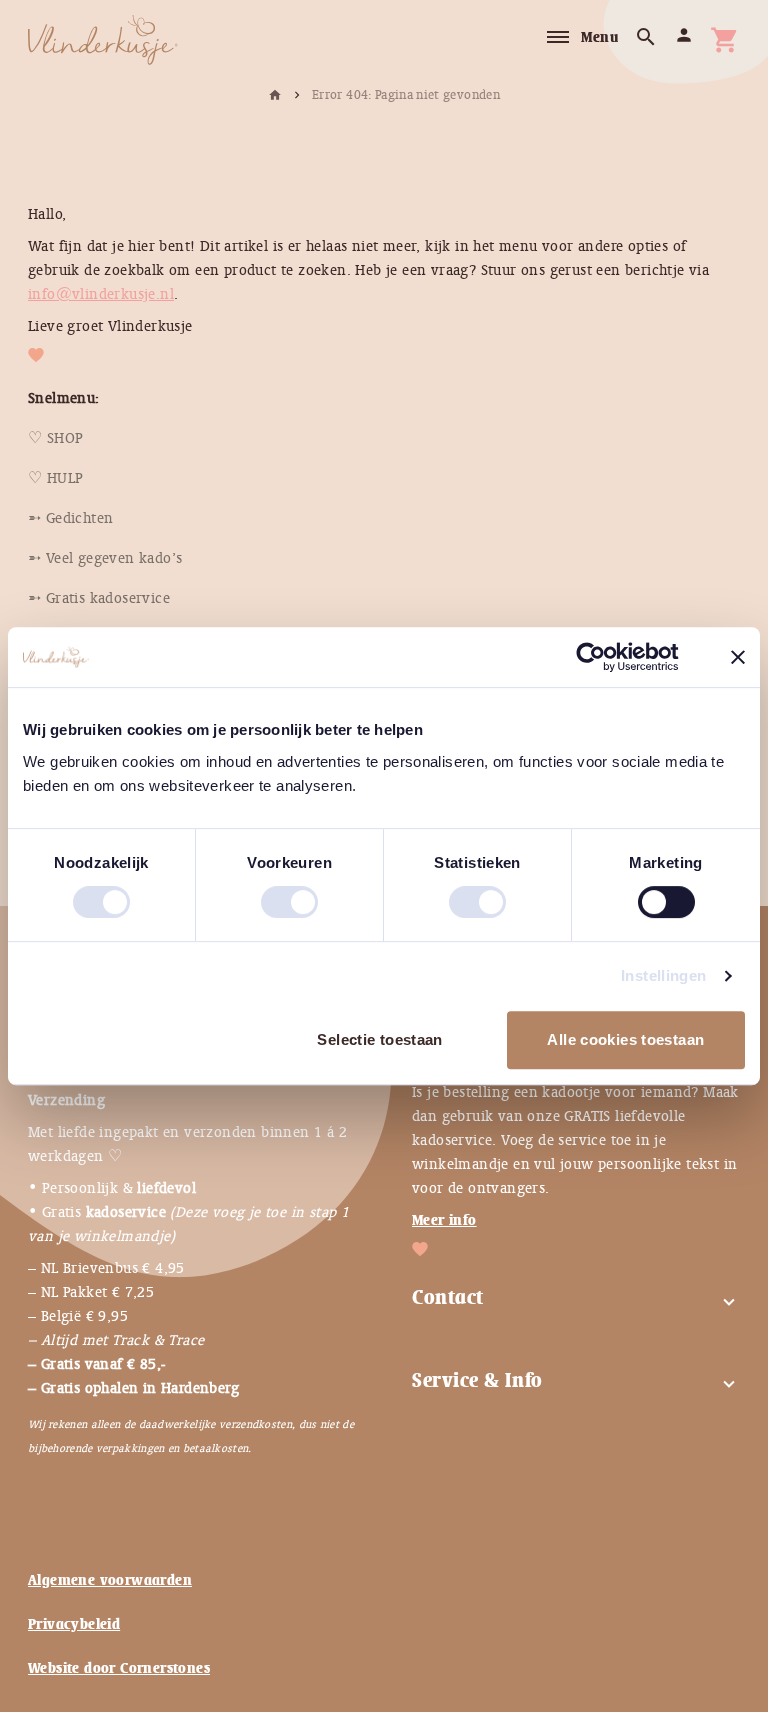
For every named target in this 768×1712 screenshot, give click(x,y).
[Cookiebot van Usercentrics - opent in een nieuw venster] (606, 657)
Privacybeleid (74, 1624)
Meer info (444, 1220)
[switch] (269, 894)
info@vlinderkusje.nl (101, 294)
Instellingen (664, 975)
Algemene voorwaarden (110, 1580)
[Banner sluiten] (738, 657)
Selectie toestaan (379, 1039)
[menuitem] (55, 438)
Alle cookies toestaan (625, 1039)
